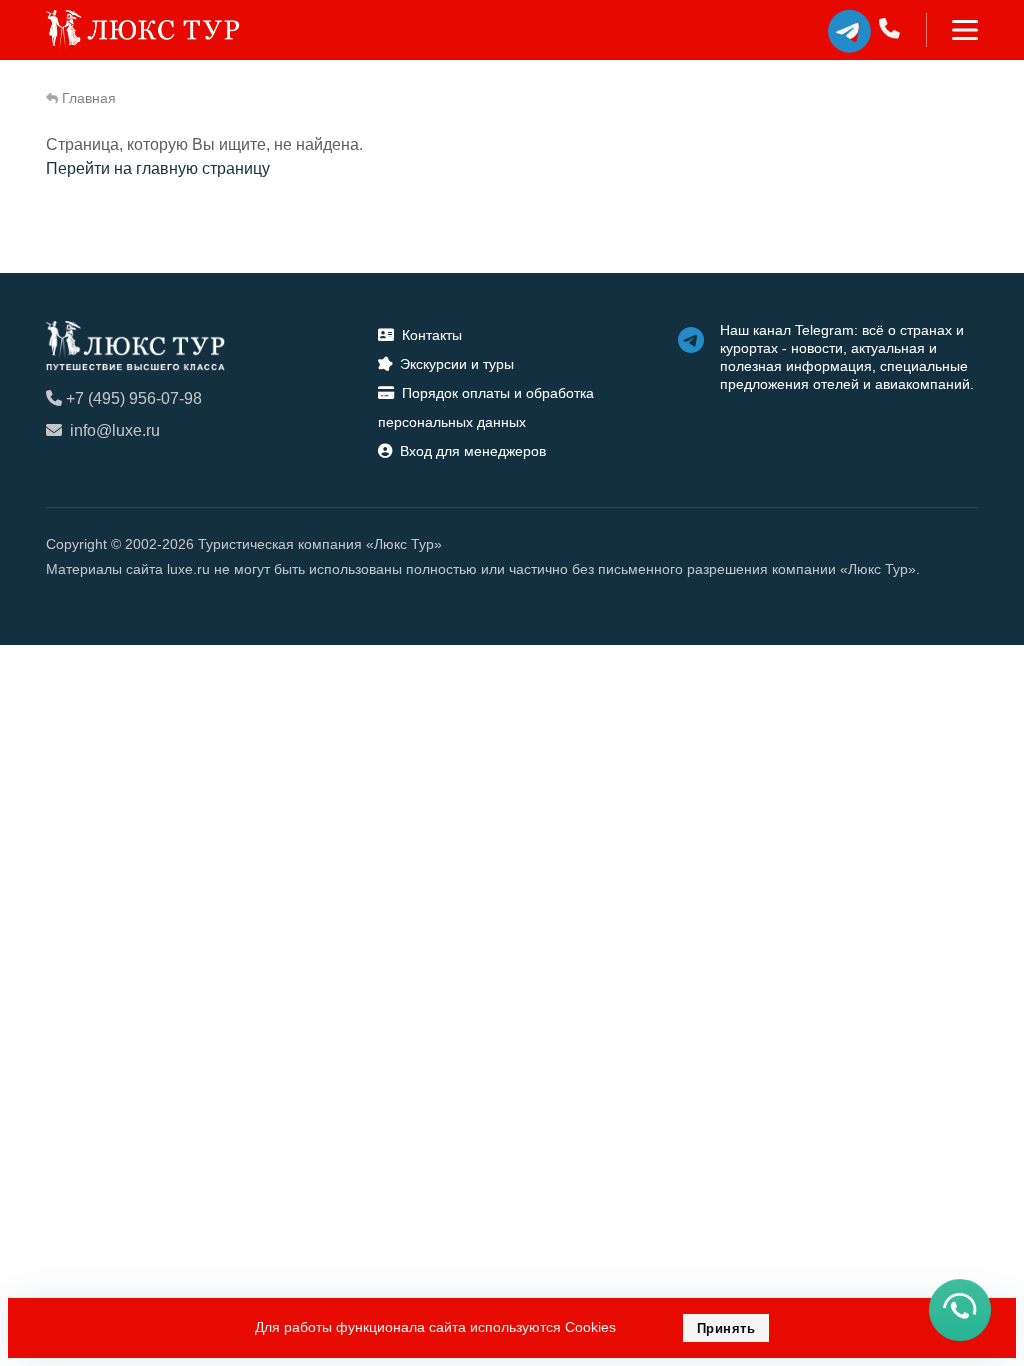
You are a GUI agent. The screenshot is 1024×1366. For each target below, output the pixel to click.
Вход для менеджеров (473, 451)
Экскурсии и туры (457, 364)
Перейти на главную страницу (158, 168)
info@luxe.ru (115, 430)
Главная (89, 98)
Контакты (432, 335)
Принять (726, 1328)
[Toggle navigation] (952, 30)
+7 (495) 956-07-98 (134, 398)
